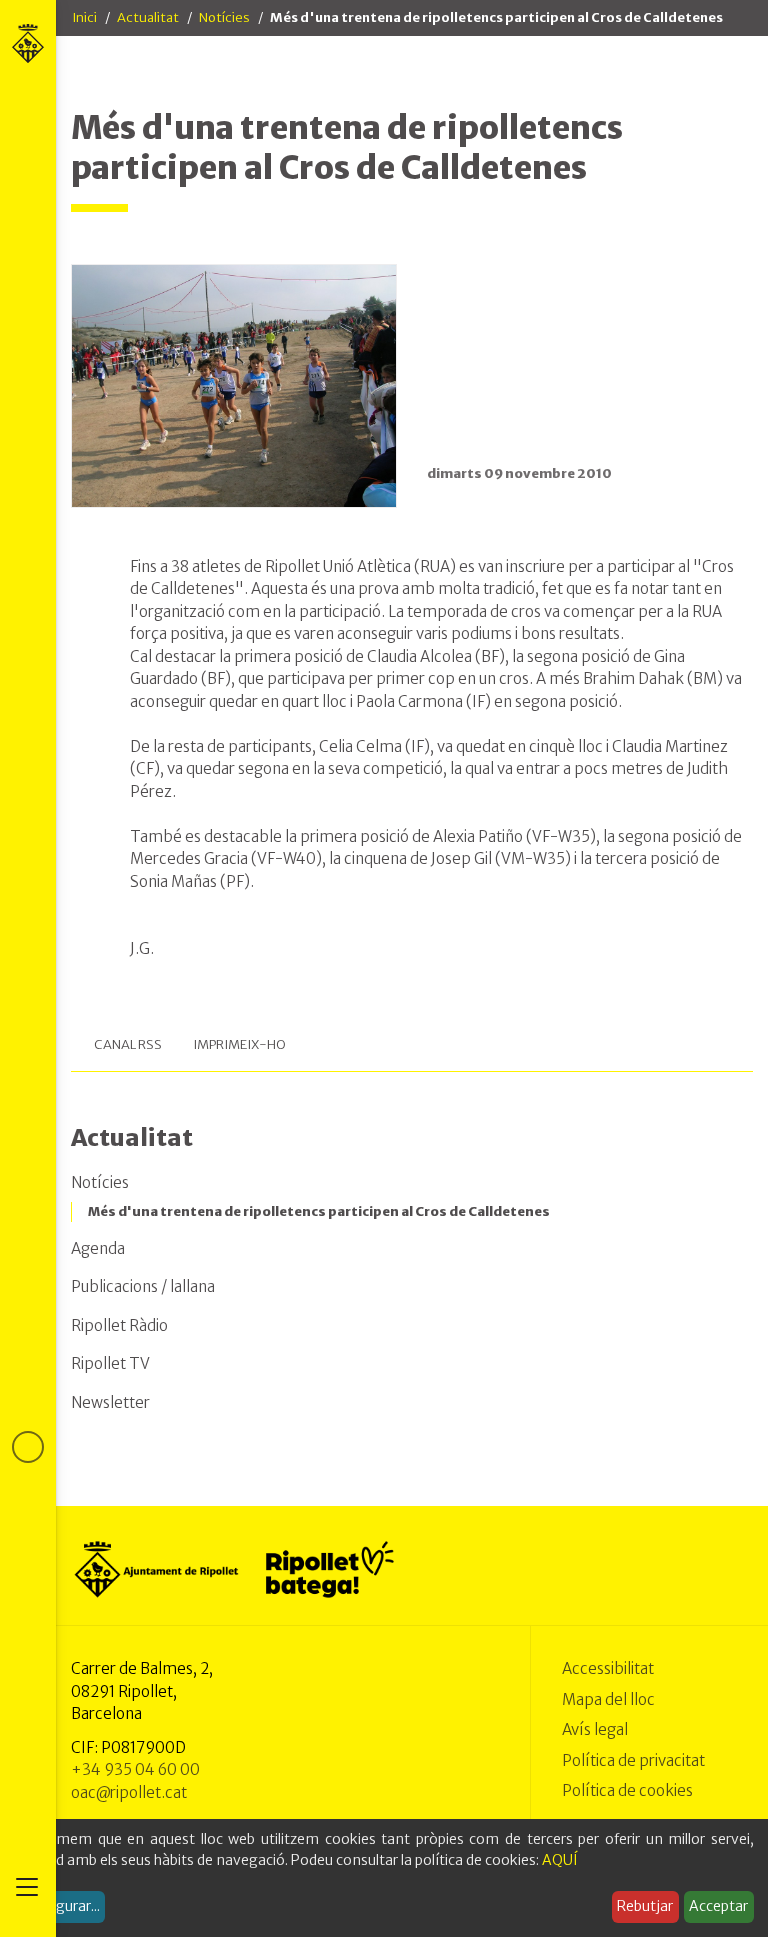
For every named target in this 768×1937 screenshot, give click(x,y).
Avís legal (595, 1729)
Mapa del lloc (608, 1699)
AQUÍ (560, 1860)
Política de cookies (627, 1790)
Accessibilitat (608, 1668)
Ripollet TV (110, 1363)
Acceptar (718, 1906)
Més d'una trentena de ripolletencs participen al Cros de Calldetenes (319, 1211)
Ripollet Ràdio (119, 1325)
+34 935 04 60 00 (135, 1769)
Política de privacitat (633, 1760)
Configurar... (60, 1906)
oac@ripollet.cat (129, 1792)
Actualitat (148, 17)
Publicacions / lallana (143, 1286)
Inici (84, 17)
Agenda (98, 1248)
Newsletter (110, 1402)
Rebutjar (645, 1906)
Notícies (224, 17)
